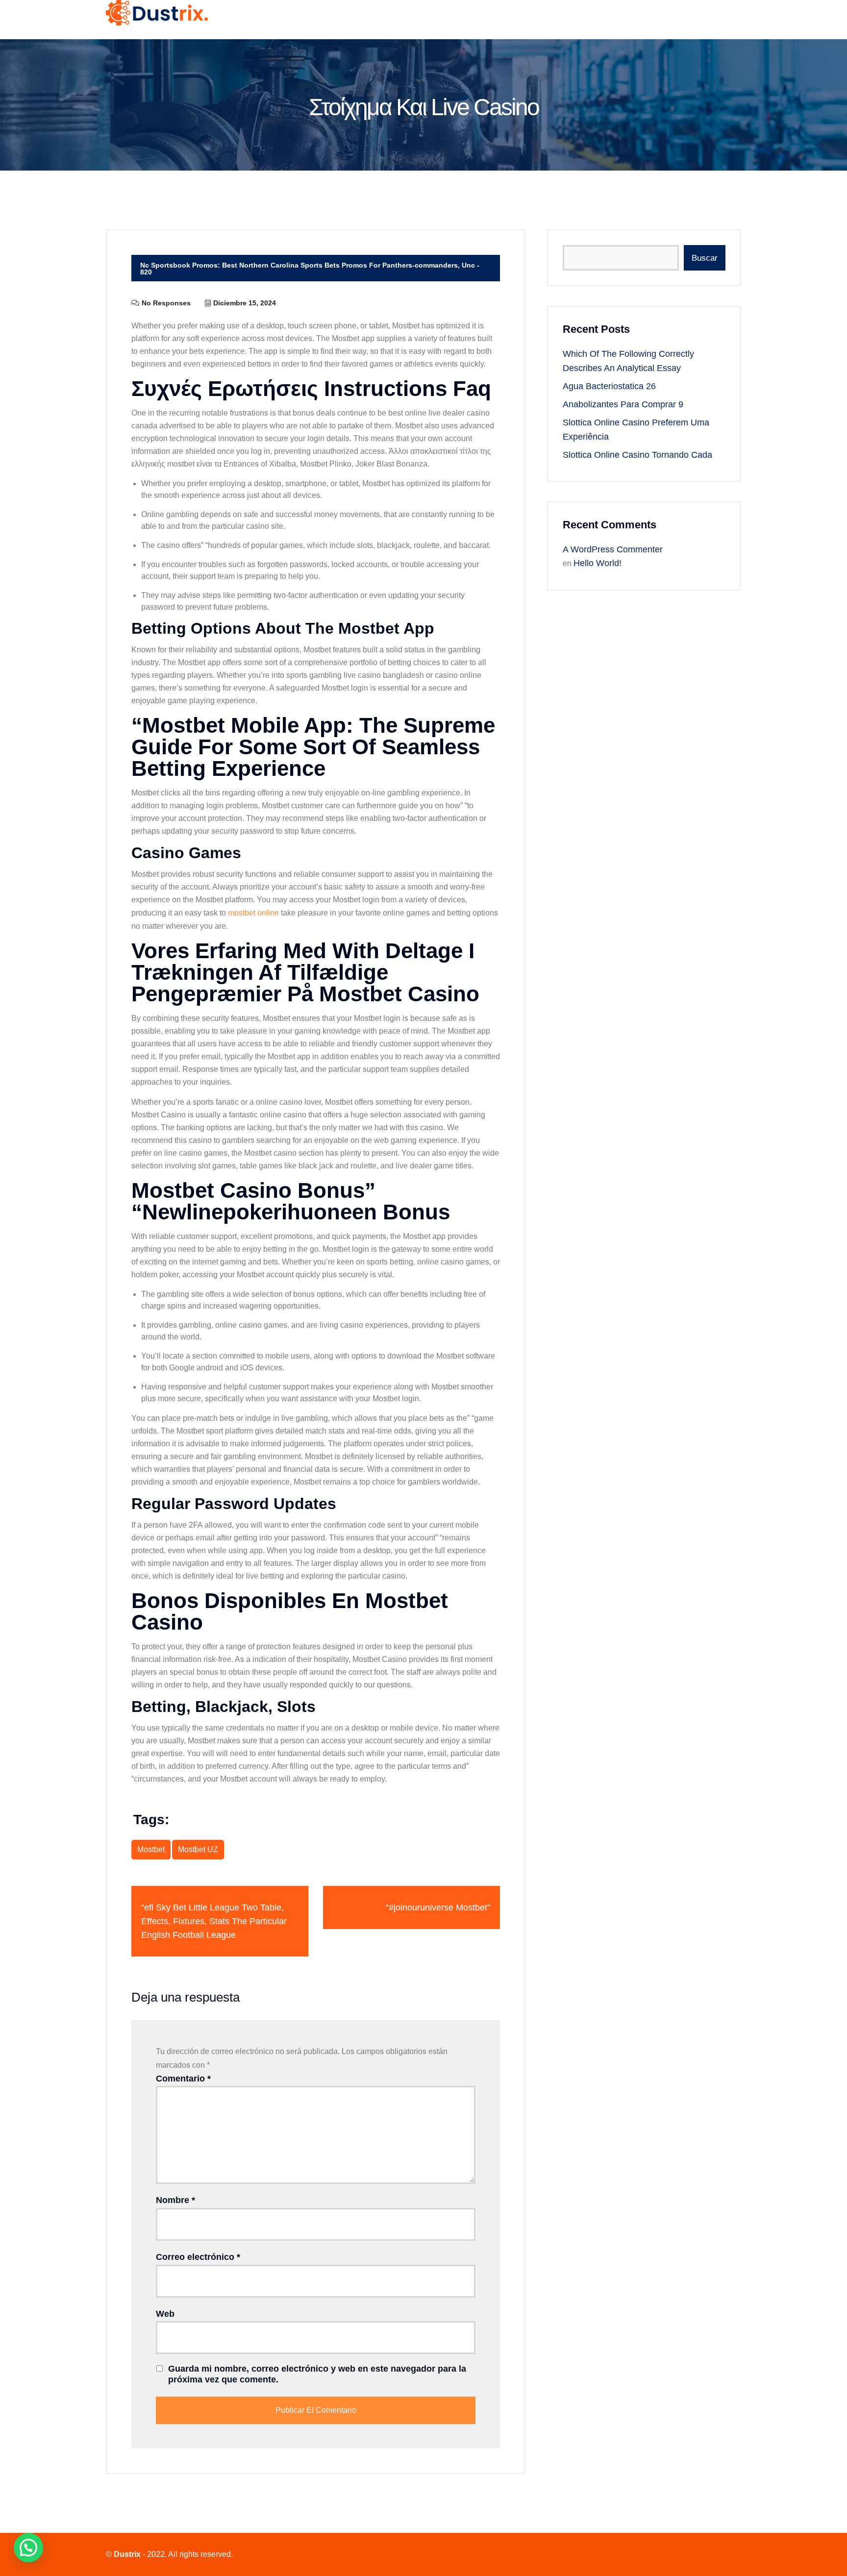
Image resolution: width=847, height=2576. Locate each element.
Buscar (705, 258)
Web (165, 2314)
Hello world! (598, 563)
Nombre (175, 2200)
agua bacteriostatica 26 (609, 386)
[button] (28, 2548)
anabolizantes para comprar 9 (623, 404)
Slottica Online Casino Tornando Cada (637, 455)
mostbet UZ (198, 1849)
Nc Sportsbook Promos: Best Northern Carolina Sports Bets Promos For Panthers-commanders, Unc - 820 (310, 269)
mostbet (151, 1849)
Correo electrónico (198, 2257)
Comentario (183, 2079)
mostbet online (253, 913)
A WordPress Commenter (613, 549)
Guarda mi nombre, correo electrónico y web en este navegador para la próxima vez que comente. (317, 2374)
